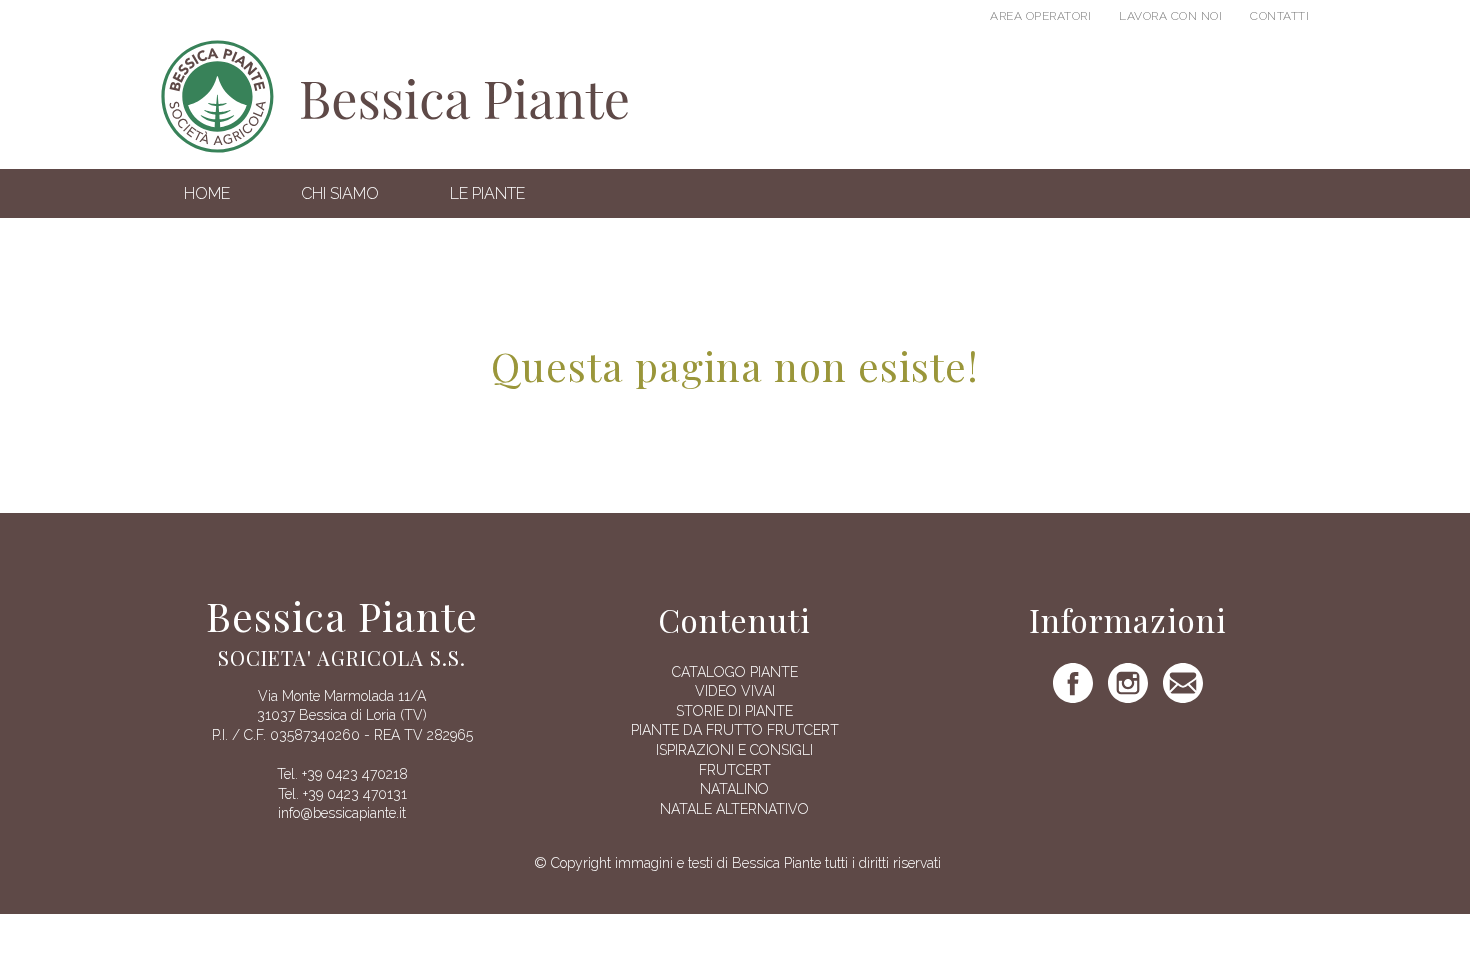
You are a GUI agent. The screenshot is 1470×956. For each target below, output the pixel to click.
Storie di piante (734, 711)
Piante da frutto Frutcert (735, 730)
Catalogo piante (735, 672)
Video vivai (735, 691)
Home (207, 193)
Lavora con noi (1170, 16)
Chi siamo (340, 193)
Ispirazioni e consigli (734, 750)
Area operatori (1040, 16)
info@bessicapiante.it (342, 813)
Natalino (734, 789)
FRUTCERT (735, 770)
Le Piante (487, 193)
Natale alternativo (734, 809)
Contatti (1279, 16)
